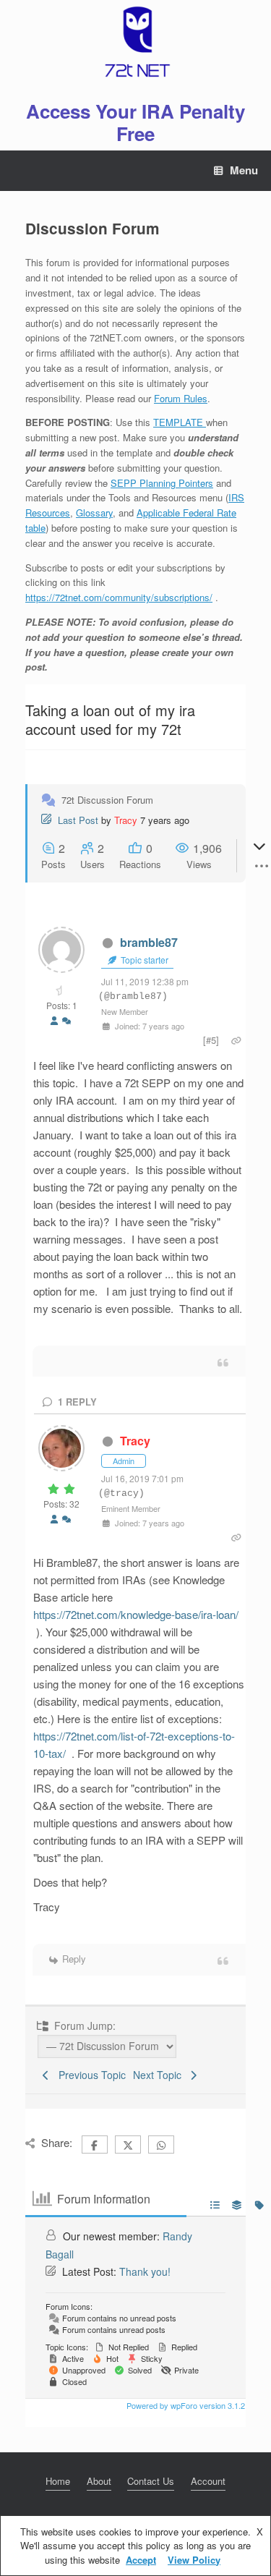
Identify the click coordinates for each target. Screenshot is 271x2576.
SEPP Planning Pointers (162, 483)
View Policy (194, 2560)
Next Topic (160, 2075)
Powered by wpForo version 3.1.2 (185, 2405)
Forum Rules (181, 398)
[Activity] (66, 1021)
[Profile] (54, 1021)
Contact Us (151, 2481)
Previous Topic (89, 2075)
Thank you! (145, 2271)
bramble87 (149, 942)
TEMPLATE (180, 422)
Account (208, 2481)
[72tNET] (135, 42)
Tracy (126, 820)
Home (58, 2481)
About (99, 2481)
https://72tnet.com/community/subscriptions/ (119, 597)
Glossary (94, 513)
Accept (141, 2560)
